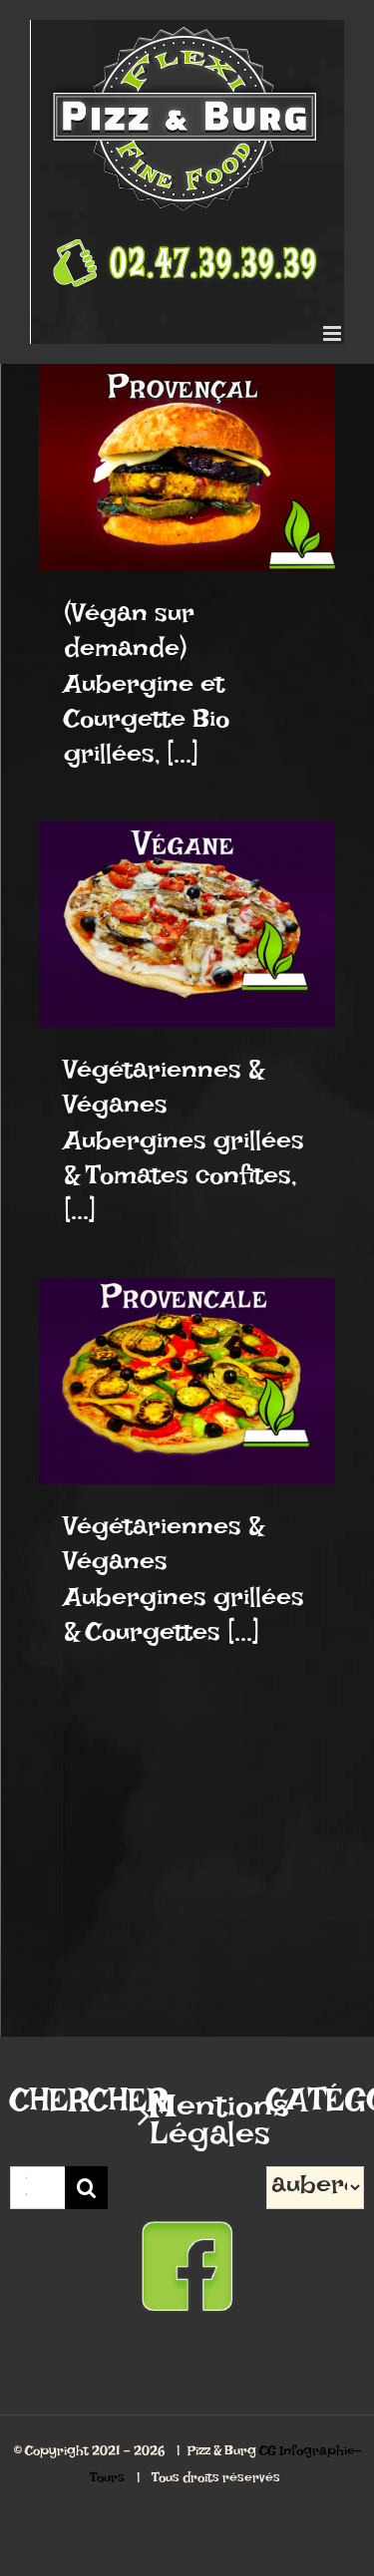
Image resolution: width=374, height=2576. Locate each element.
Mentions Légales (187, 2128)
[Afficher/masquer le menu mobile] (334, 333)
